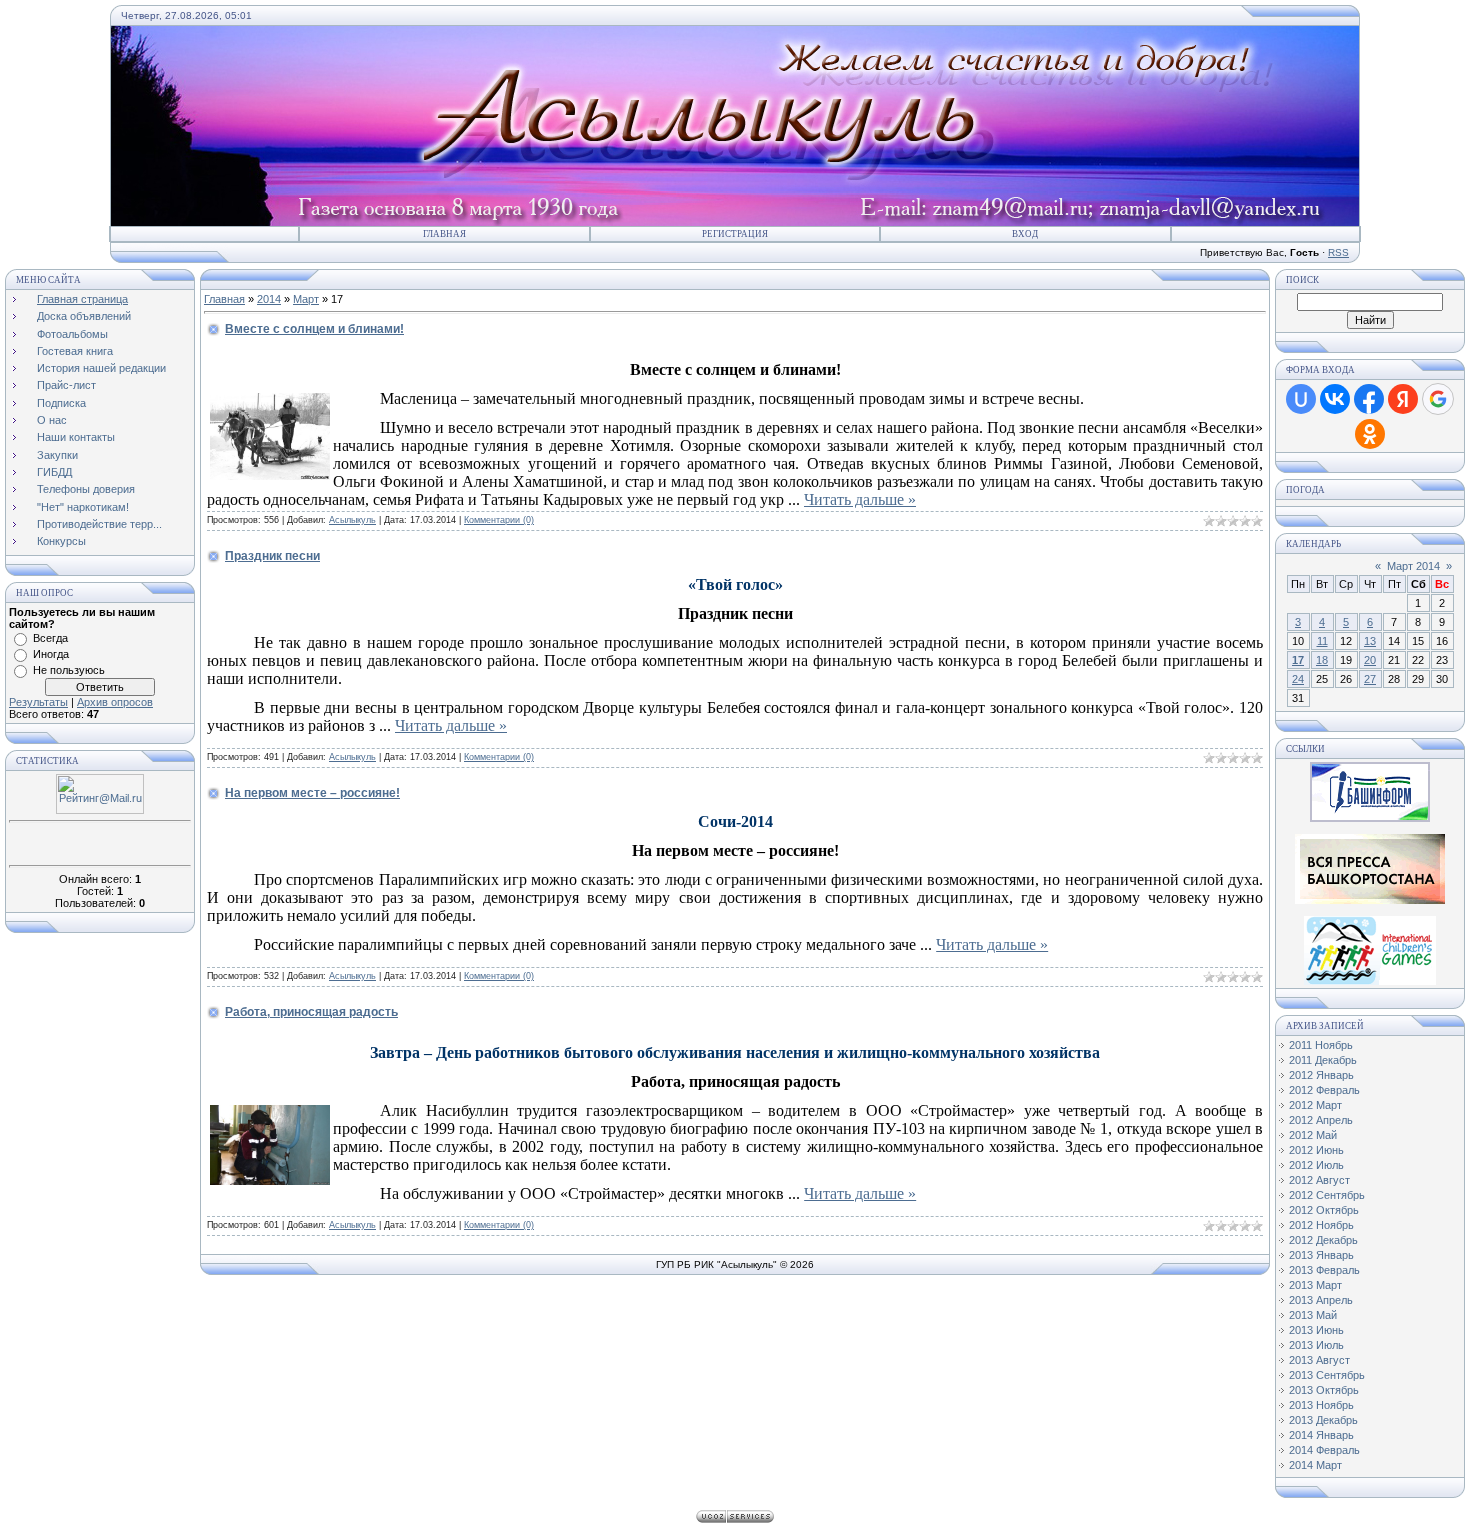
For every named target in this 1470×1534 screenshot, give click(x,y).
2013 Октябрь (1324, 1390)
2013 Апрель (1321, 1300)
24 (1298, 679)
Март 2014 (1413, 566)
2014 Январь (1321, 1435)
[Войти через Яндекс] (1403, 399)
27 (1370, 679)
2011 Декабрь (1323, 1060)
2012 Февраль (1324, 1090)
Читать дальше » (860, 499)
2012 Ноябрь (1321, 1225)
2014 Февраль (1324, 1450)
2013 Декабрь (1323, 1420)
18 (1322, 660)
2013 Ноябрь (1321, 1405)
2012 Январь (1321, 1075)
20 (1370, 660)
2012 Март (1315, 1105)
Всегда (50, 638)
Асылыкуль (352, 520)
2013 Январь (1321, 1255)
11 (1322, 641)
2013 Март (1315, 1285)
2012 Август (1319, 1180)
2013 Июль (1316, 1345)
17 (1298, 660)
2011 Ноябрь (1321, 1045)
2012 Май (1313, 1135)
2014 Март (1315, 1465)
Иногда (51, 654)
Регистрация (735, 234)
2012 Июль (1316, 1165)
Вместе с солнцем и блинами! (314, 329)
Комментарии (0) (499, 520)
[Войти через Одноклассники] (1370, 434)
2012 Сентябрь (1327, 1195)
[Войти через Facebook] (1369, 399)
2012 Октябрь (1324, 1210)
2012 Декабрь (1323, 1240)
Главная (444, 234)
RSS (1338, 252)
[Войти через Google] (1438, 399)
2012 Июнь (1316, 1150)
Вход (1025, 234)
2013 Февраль (1324, 1270)
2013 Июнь (1316, 1330)
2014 (269, 299)
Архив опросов (115, 702)
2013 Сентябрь (1327, 1375)
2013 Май (1313, 1315)
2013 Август (1319, 1360)
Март (306, 299)
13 (1370, 641)
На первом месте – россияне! (312, 793)
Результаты (38, 702)
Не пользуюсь (69, 670)
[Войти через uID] (1301, 399)
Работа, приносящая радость (311, 1012)
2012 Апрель (1321, 1120)
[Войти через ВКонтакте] (1335, 399)
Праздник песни (272, 556)
